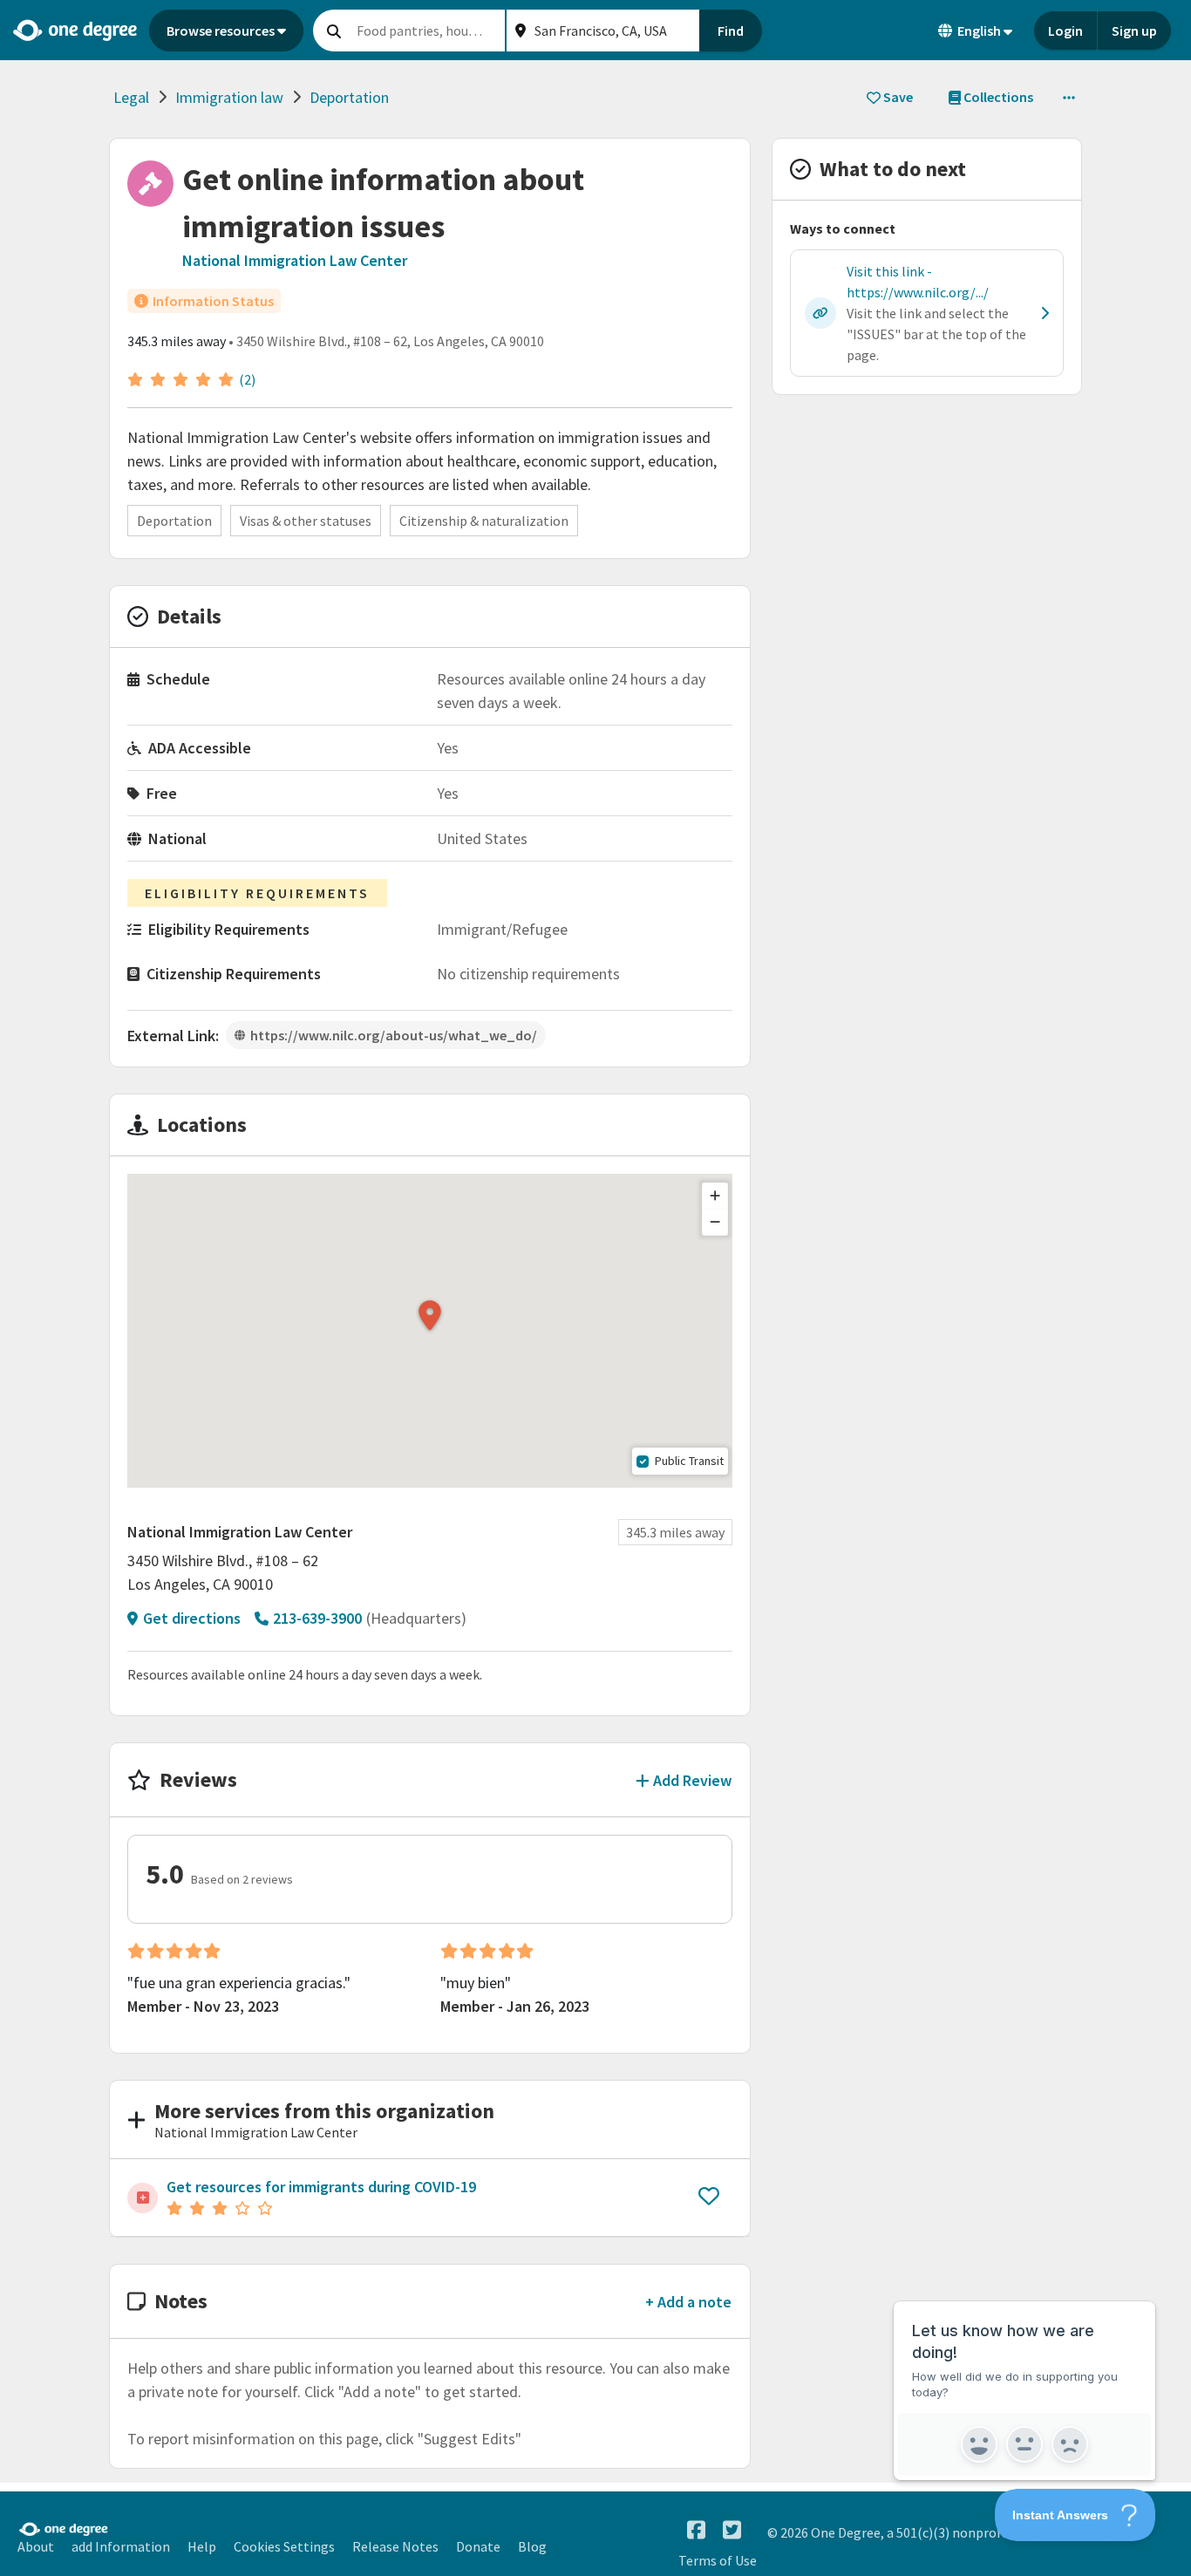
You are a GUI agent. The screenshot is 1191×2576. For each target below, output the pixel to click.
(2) (247, 379)
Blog (532, 2546)
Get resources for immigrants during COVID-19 (321, 2187)
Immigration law (229, 97)
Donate (478, 2546)
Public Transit (689, 1461)
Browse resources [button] (221, 31)
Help (202, 2546)
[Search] (334, 31)
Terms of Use (718, 2560)
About (36, 2546)
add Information (121, 2546)
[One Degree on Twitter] (732, 2530)
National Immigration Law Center (295, 260)
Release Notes (395, 2546)
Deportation (349, 97)
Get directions (192, 1618)
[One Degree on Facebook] (696, 2530)
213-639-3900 (317, 1618)
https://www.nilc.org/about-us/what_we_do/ (394, 1035)
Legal (131, 97)
